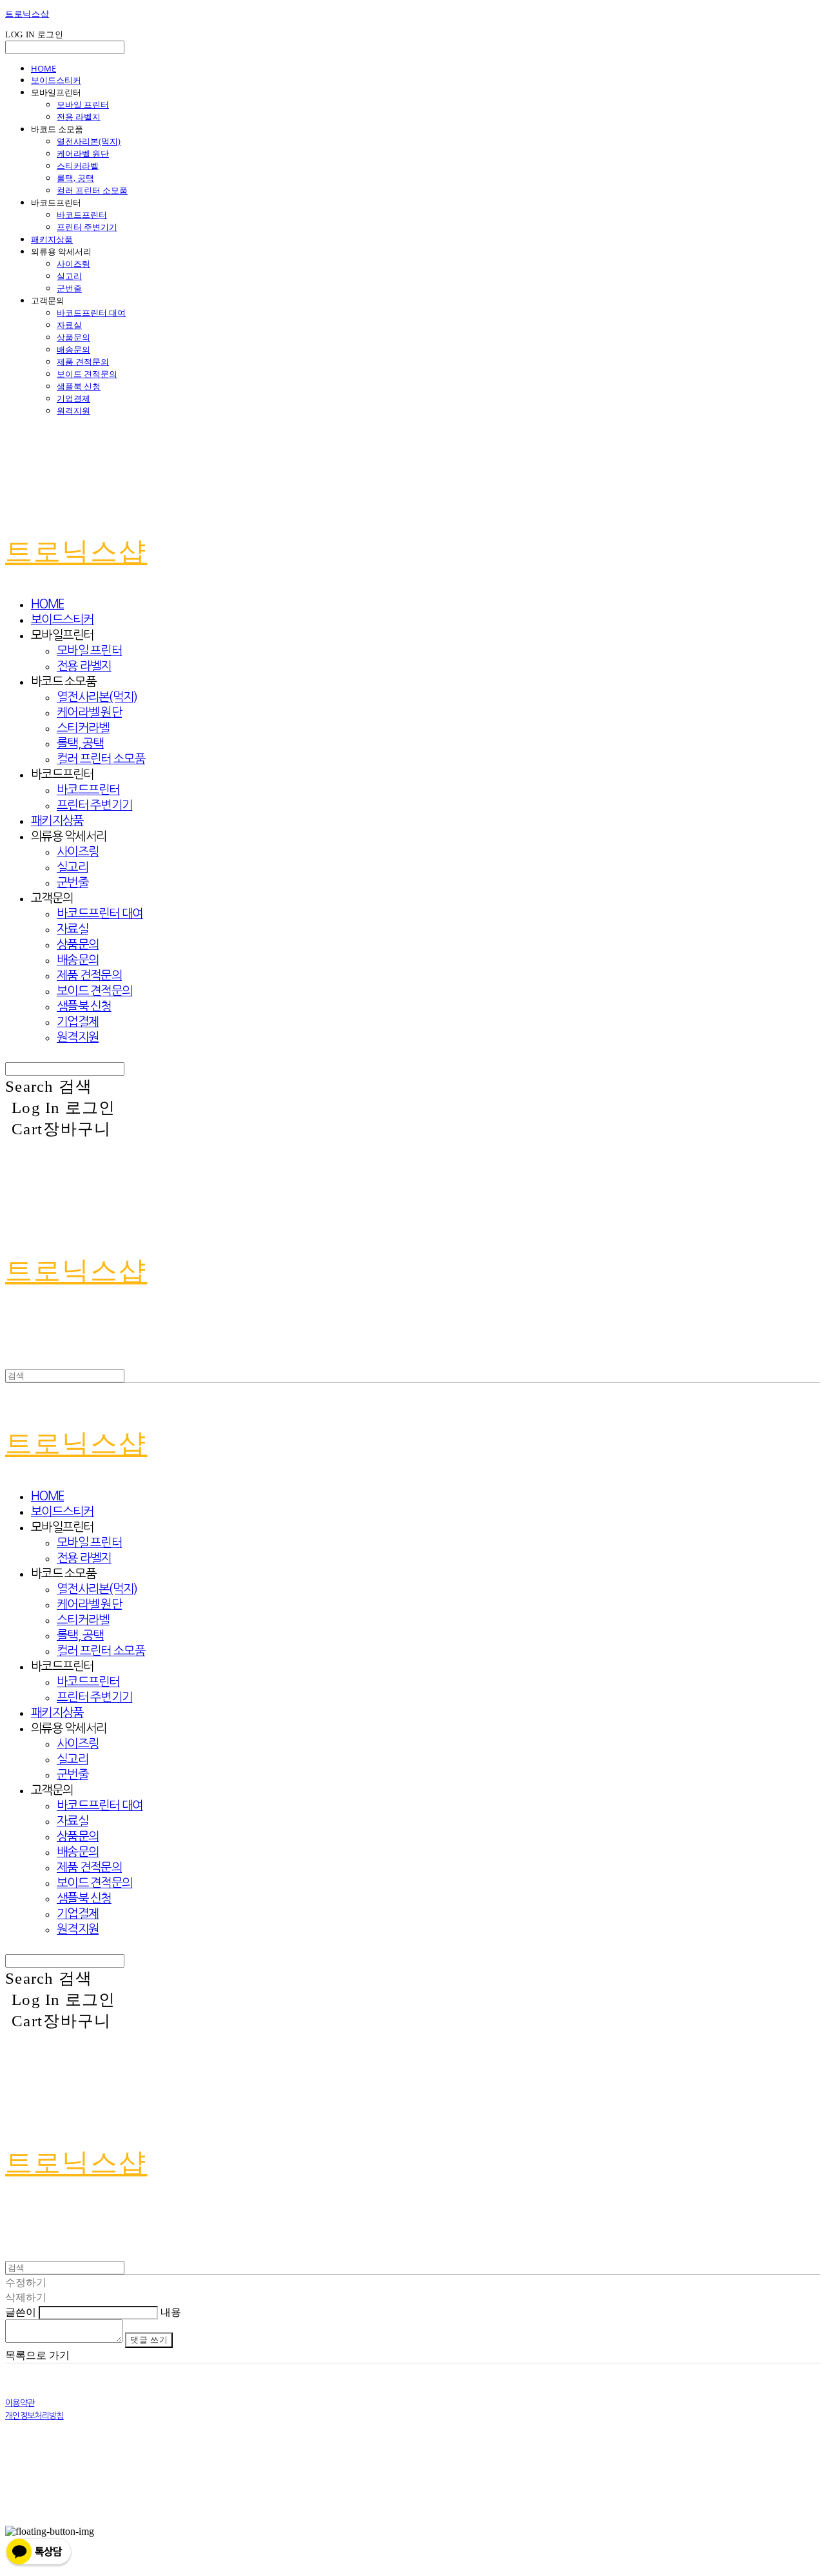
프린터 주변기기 (87, 227)
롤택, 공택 (75, 178)
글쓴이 (21, 2312)
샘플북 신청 (79, 386)
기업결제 (73, 398)
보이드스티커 (56, 80)
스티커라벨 (78, 166)
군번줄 (69, 288)
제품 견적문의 (83, 362)
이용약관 (20, 2403)
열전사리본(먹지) (89, 141)
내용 (171, 2312)
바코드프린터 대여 (91, 313)
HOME (44, 68)
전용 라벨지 (79, 117)
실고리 (69, 276)
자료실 (69, 325)
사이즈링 (73, 264)
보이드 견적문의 (87, 374)
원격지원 (73, 411)
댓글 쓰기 (149, 2340)
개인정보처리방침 (34, 2416)
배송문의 (73, 349)
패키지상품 (52, 239)
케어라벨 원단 (83, 153)
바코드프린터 (82, 215)
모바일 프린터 (83, 104)
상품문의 (73, 337)
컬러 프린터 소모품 (92, 190)
